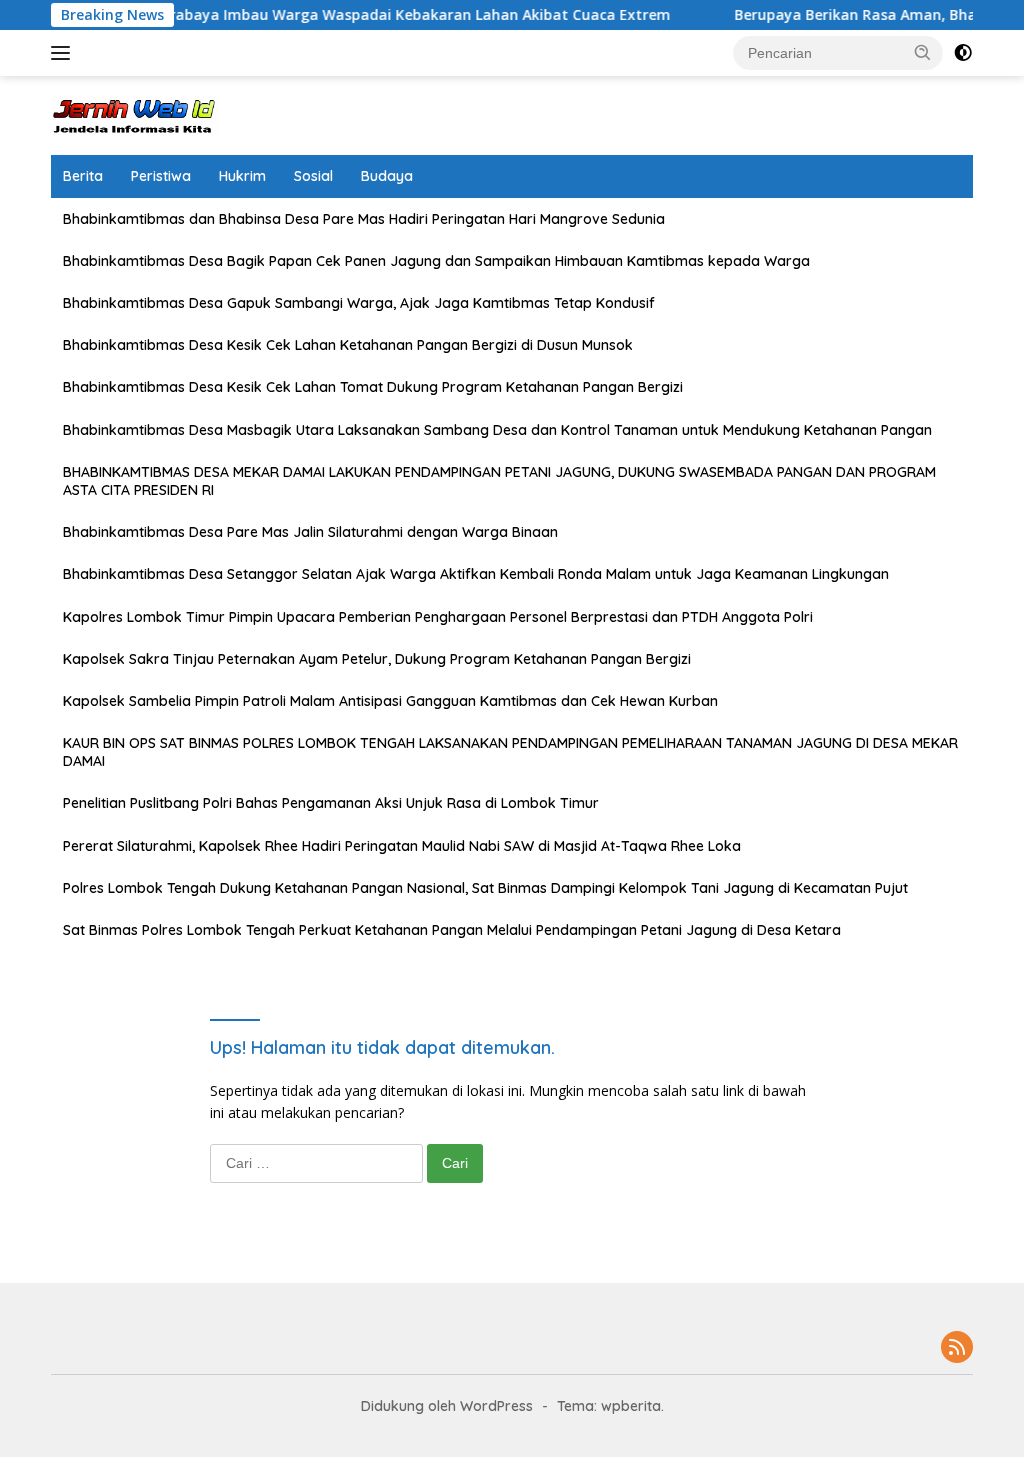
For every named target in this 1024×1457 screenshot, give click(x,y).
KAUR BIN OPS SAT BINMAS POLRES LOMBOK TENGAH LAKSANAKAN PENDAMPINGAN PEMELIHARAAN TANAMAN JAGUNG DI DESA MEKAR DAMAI (510, 752)
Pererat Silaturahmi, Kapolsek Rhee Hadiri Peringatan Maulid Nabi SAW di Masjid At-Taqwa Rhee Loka (402, 846)
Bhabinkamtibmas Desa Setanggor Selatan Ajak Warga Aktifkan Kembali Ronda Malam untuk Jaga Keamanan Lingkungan (476, 574)
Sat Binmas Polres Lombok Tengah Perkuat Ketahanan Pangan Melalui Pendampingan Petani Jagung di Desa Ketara (452, 930)
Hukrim (242, 176)
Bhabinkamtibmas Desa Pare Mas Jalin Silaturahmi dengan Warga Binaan (310, 532)
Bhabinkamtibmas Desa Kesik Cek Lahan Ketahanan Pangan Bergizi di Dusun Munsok (348, 345)
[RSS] (957, 1348)
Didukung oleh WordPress (447, 1406)
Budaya (387, 176)
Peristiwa (161, 176)
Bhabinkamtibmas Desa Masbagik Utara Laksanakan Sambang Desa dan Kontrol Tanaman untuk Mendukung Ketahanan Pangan (497, 430)
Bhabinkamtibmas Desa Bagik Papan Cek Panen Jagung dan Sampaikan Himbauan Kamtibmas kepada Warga (436, 261)
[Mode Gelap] (963, 53)
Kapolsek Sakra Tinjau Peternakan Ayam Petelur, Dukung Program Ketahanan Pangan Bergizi (377, 659)
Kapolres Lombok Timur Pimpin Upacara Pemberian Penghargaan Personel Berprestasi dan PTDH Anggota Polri (438, 617)
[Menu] (64, 53)
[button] (923, 52)
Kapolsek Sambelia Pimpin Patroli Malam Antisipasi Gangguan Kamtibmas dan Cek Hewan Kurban (390, 701)
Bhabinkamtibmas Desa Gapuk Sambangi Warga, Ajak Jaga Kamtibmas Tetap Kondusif (359, 303)
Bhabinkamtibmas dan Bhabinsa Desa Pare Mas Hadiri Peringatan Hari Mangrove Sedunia (364, 219)
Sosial (313, 176)
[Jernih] (136, 113)
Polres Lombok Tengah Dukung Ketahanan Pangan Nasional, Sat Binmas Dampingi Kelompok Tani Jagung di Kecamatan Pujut (485, 888)
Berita (83, 176)
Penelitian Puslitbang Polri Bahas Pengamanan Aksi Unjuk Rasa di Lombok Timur (331, 803)
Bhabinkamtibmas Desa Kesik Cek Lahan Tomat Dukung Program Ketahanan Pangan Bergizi (373, 387)
